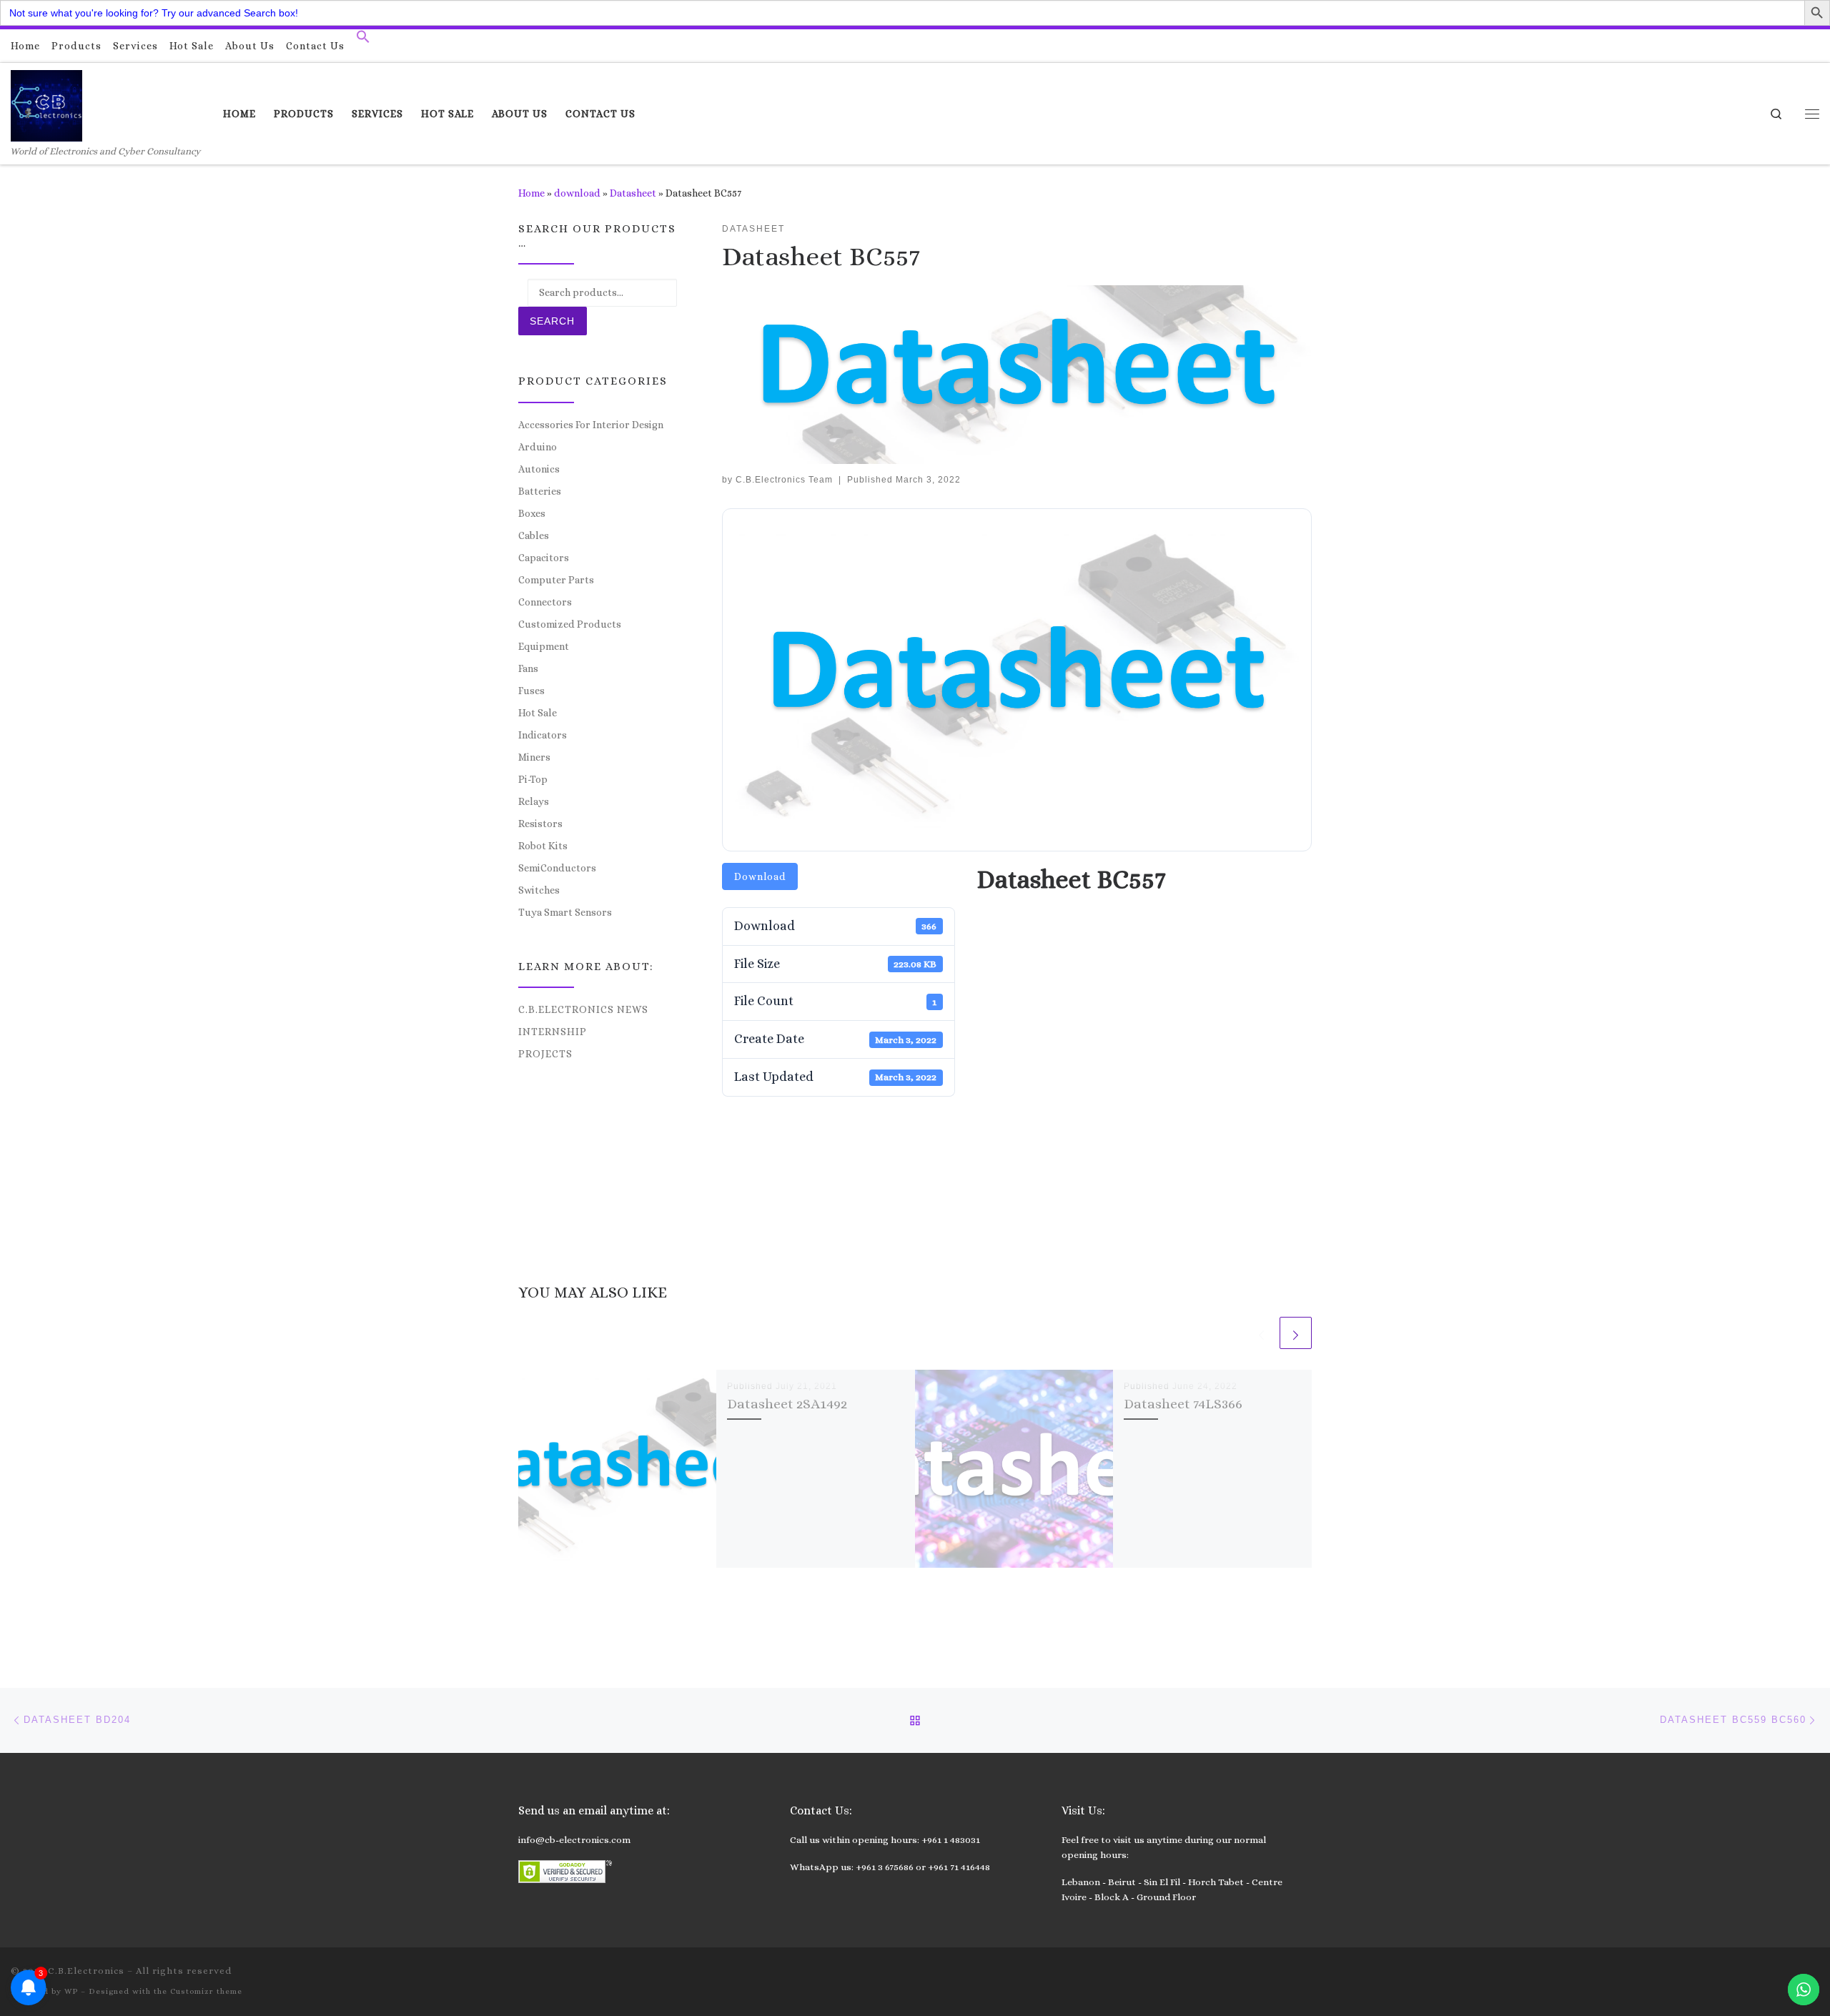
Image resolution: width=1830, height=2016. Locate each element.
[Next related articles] (1296, 1333)
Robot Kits (543, 846)
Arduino (538, 447)
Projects (545, 1054)
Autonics (539, 469)
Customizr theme (206, 1991)
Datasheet (633, 193)
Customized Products (570, 624)
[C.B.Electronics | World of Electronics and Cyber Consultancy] (46, 103)
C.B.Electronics (86, 1971)
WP (71, 1991)
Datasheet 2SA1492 (787, 1404)
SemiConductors (557, 868)
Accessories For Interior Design (591, 425)
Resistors (540, 824)
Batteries (540, 491)
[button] (363, 40)
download (577, 193)
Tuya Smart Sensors (565, 912)
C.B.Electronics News (583, 1009)
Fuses (531, 691)
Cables (534, 535)
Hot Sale (538, 713)
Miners (534, 757)
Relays (534, 801)
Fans (528, 668)
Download (760, 876)
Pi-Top (533, 779)
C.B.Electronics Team (784, 480)
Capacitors (544, 558)
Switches (539, 890)
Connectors (545, 602)
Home (531, 193)
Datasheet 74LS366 (1183, 1404)
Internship (553, 1032)
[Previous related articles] (1261, 1333)
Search (552, 321)
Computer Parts (556, 580)
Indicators (543, 735)
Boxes (532, 513)
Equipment (544, 646)
